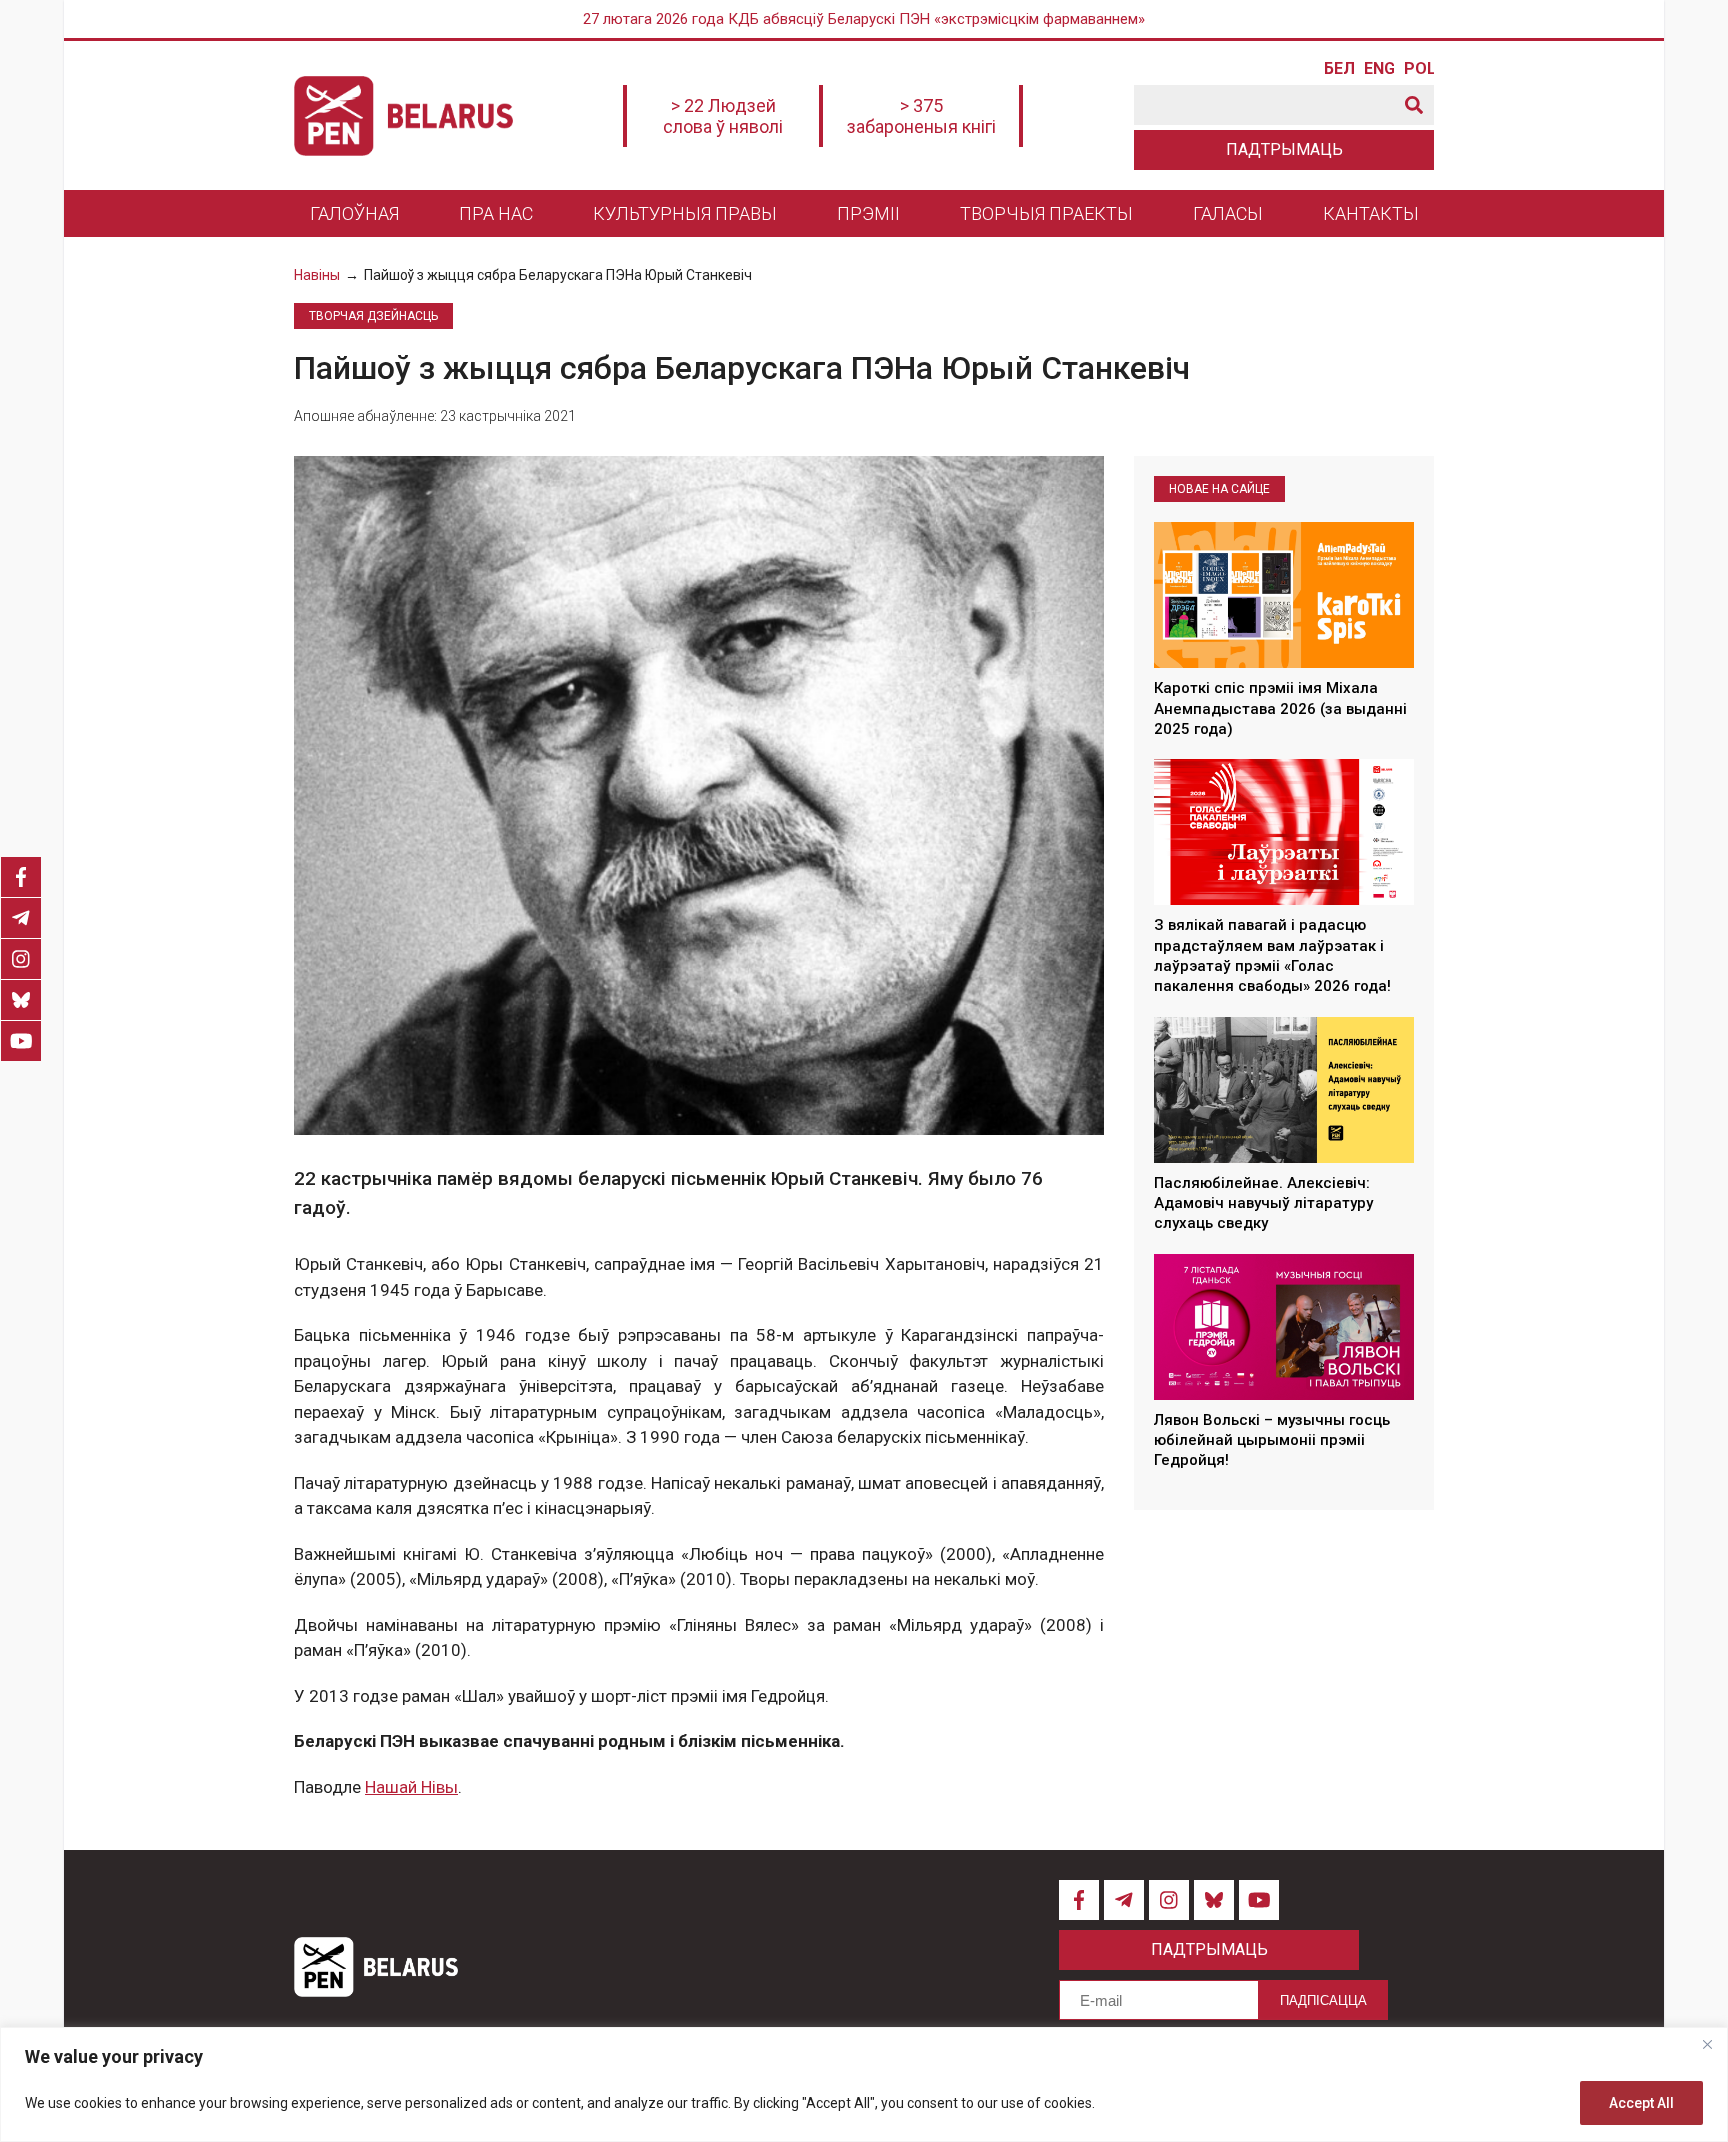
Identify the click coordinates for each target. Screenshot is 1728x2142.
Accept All (1641, 2103)
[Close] (1707, 2044)
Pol (1419, 69)
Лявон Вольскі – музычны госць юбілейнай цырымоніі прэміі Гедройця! (1272, 1440)
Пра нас (496, 213)
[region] (864, 2084)
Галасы (1228, 213)
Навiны (317, 275)
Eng (1379, 69)
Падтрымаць (1284, 149)
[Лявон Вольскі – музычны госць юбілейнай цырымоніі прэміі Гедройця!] (1284, 1327)
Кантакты (1371, 213)
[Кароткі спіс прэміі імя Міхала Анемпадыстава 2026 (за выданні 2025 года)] (1284, 595)
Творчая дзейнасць (373, 316)
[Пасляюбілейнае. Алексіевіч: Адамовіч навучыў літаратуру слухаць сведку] (1284, 1090)
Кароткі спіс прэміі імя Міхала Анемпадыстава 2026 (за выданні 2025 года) (1280, 709)
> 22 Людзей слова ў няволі (723, 116)
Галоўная (354, 213)
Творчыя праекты (1046, 213)
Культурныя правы (685, 213)
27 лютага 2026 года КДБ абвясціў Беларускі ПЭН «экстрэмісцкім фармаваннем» (864, 19)
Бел (1339, 69)
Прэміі (868, 213)
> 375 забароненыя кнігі (921, 116)
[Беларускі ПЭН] (403, 116)
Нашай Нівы (411, 1787)
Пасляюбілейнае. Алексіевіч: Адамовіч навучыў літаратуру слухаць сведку (1263, 1203)
